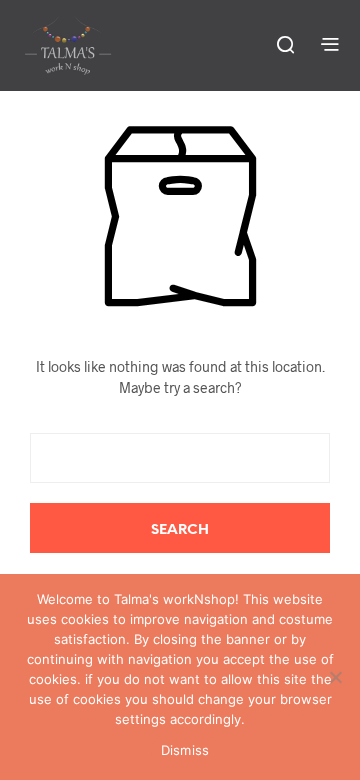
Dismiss (185, 750)
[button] (284, 44)
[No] (335, 677)
